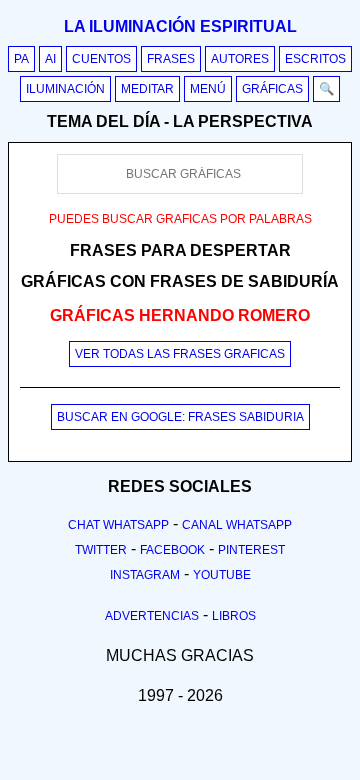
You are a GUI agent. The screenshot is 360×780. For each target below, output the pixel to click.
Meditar (147, 89)
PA (21, 59)
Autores (240, 59)
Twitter (101, 550)
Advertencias (152, 616)
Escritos (315, 59)
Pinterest (251, 550)
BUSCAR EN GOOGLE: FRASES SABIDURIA (180, 417)
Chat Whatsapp (118, 525)
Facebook (172, 550)
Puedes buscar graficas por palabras (180, 219)
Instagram (145, 575)
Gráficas (272, 89)
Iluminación (65, 89)
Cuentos (101, 59)
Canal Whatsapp (237, 525)
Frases (171, 59)
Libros (234, 616)
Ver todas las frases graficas (180, 354)
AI (50, 59)
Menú (208, 89)
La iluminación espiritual (180, 26)
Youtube (222, 575)
